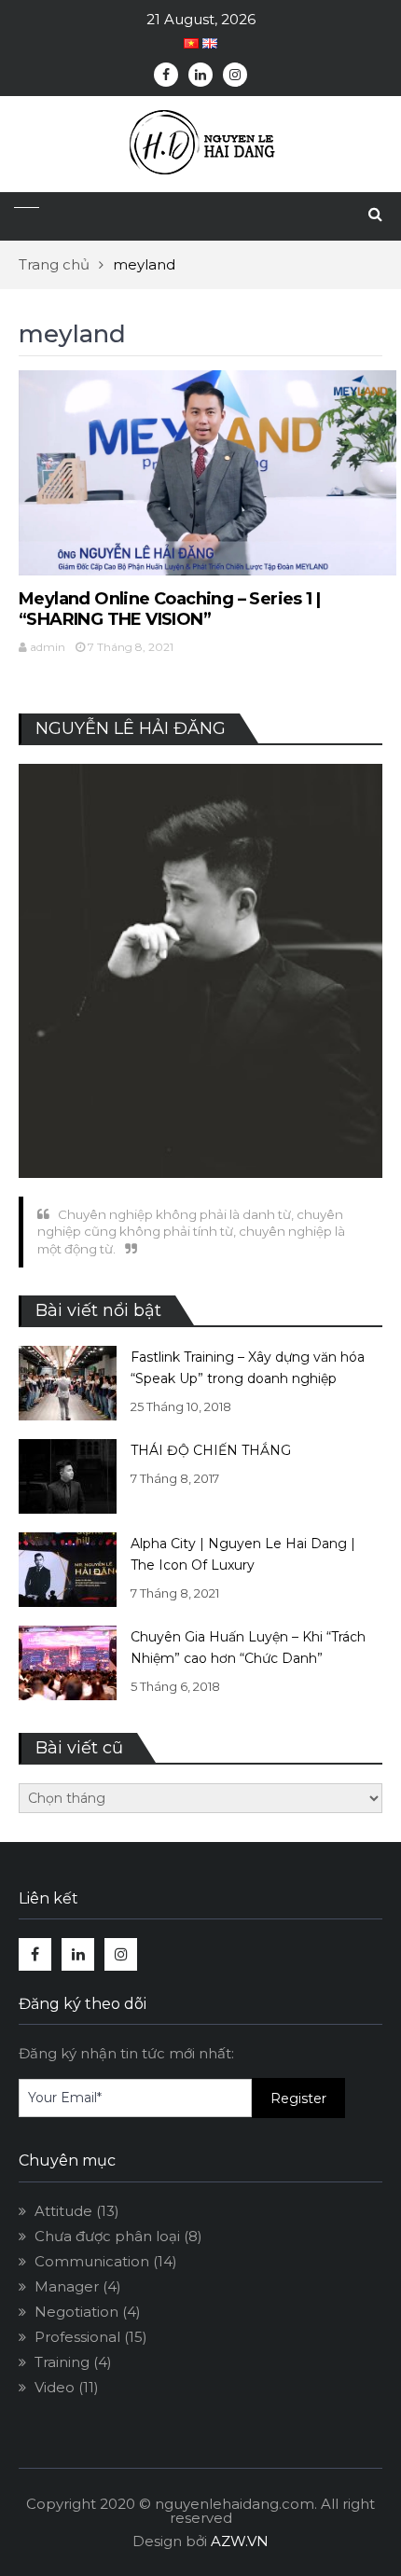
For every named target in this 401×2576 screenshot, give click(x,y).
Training (62, 2362)
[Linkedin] (200, 75)
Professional (77, 2337)
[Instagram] (235, 75)
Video (55, 2387)
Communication (92, 2261)
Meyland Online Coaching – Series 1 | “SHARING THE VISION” (169, 609)
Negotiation (76, 2312)
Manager (67, 2286)
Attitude (63, 2211)
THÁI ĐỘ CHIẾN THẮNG (211, 1450)
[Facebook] (166, 75)
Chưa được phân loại (107, 2236)
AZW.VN (240, 2541)
